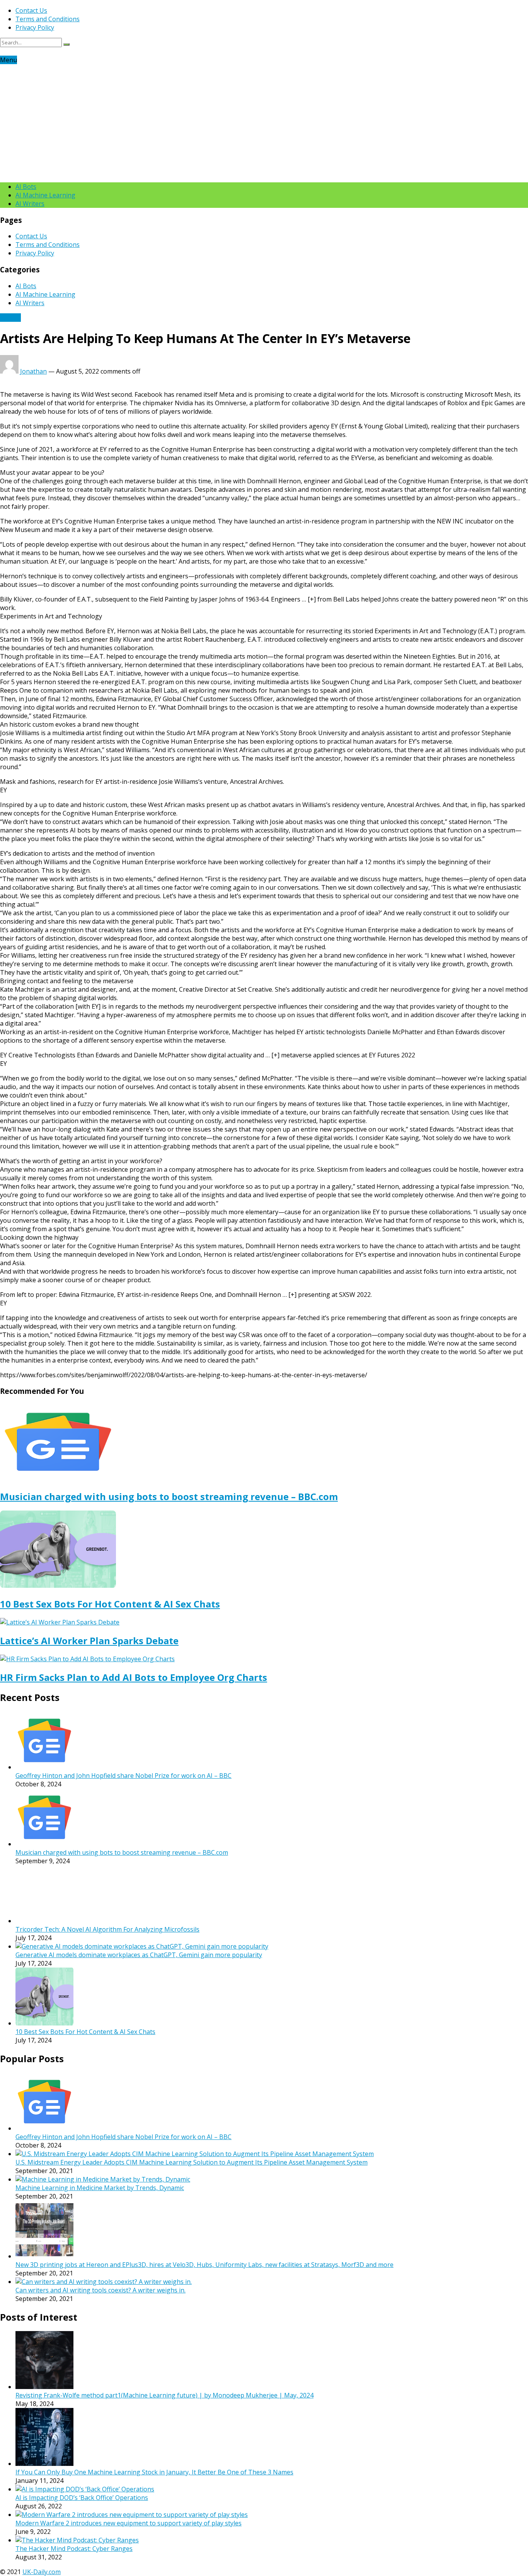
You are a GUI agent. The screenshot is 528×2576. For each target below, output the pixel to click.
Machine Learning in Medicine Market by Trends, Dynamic (100, 2188)
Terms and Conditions (48, 19)
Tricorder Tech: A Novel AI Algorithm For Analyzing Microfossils (107, 1929)
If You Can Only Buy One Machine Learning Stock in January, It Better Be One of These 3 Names (154, 2472)
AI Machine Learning (45, 195)
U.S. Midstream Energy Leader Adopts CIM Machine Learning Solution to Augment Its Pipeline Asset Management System (192, 2162)
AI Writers (30, 204)
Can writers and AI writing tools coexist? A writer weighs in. (100, 2290)
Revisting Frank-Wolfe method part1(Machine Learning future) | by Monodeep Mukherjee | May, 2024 (164, 2395)
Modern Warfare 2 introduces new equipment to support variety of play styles (129, 2523)
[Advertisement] (264, 122)
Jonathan (33, 371)
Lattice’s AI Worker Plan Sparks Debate (89, 1641)
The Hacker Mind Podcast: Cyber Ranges (74, 2549)
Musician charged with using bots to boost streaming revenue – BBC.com (169, 1496)
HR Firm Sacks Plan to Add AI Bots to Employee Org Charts (134, 1677)
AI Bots (26, 187)
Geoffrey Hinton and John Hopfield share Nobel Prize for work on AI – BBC (123, 1776)
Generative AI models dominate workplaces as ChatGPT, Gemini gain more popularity (139, 1955)
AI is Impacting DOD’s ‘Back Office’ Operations (82, 2498)
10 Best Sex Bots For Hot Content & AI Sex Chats (110, 1604)
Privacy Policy (35, 27)
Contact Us (31, 10)
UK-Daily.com (42, 2572)
